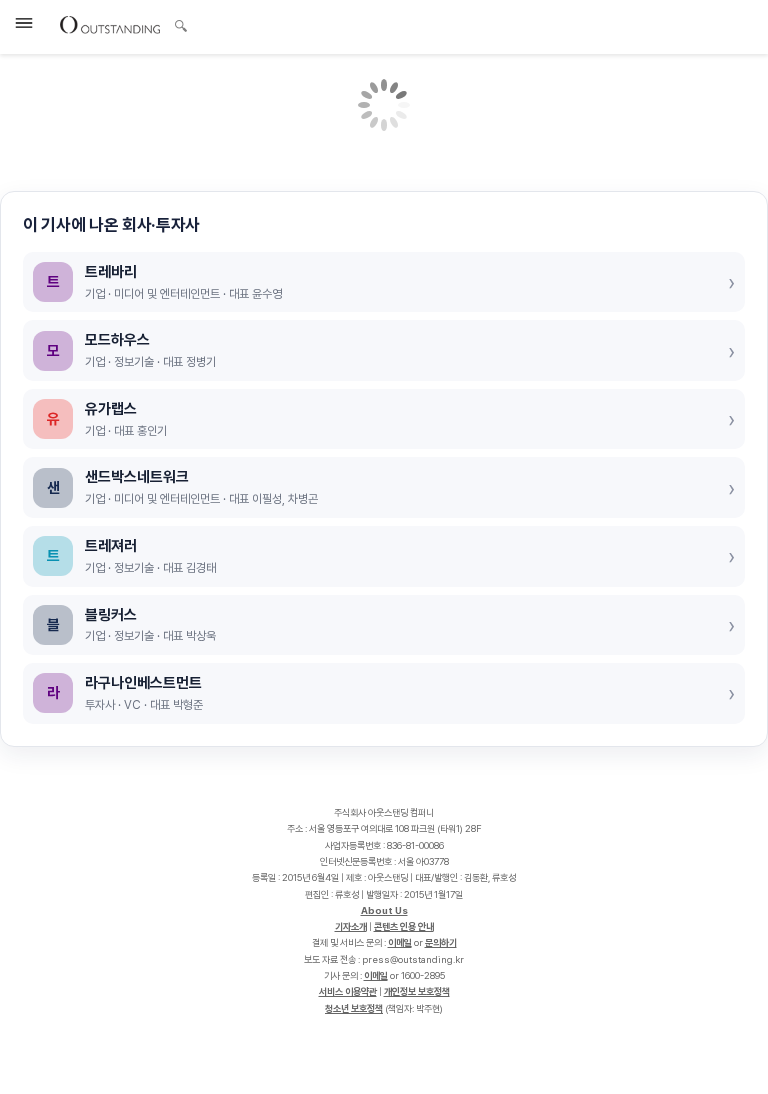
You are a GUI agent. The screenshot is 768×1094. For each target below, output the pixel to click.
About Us (384, 910)
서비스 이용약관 (348, 991)
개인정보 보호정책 (417, 991)
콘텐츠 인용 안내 (404, 926)
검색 (181, 28)
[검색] (175, 23)
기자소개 (351, 926)
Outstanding (110, 24)
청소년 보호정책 (354, 1008)
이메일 (400, 942)
